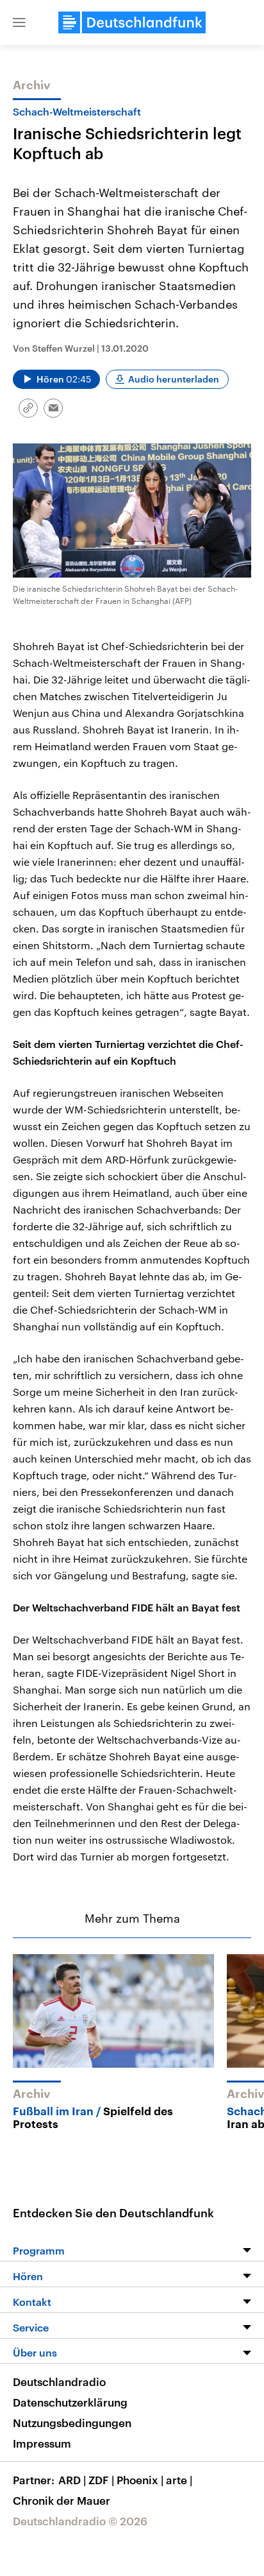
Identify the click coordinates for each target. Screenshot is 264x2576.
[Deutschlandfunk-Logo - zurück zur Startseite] (132, 22)
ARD (72, 2480)
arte (179, 2480)
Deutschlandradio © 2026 (80, 2521)
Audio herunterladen (174, 379)
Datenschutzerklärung (70, 2402)
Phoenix (140, 2480)
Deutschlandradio (59, 2382)
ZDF (101, 2480)
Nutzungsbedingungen (72, 2423)
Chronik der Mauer (62, 2500)
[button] (19, 22)
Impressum (42, 2443)
